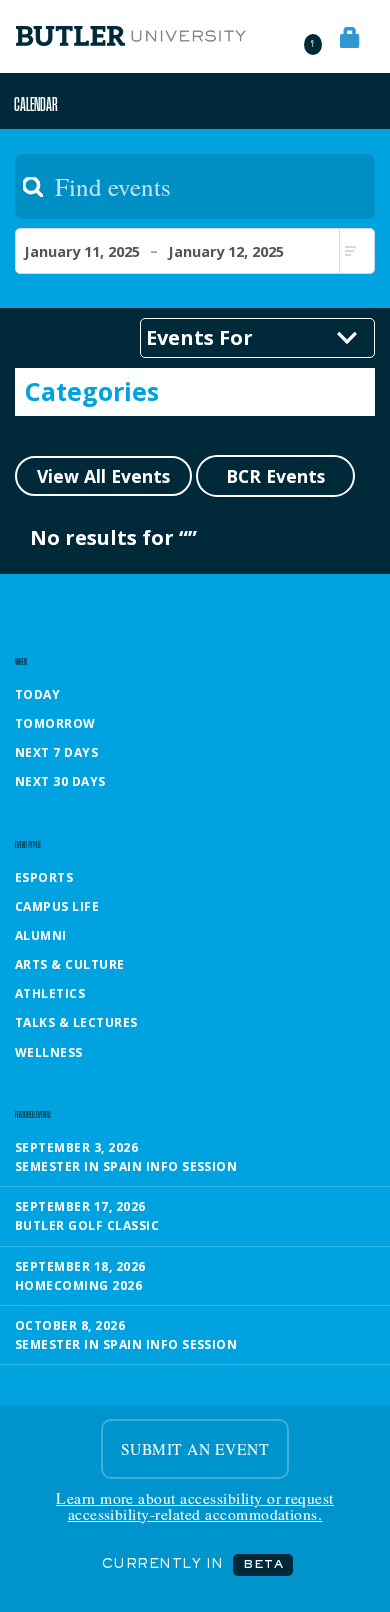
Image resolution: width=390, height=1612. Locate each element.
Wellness (49, 1052)
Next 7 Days (56, 752)
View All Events (103, 476)
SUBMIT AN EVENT (195, 1449)
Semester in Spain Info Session (126, 1166)
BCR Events (275, 476)
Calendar (36, 103)
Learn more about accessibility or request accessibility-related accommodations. (195, 1506)
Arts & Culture (70, 964)
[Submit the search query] (33, 187)
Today (37, 694)
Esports (44, 877)
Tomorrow (55, 723)
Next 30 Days (60, 781)
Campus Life (57, 906)
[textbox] (195, 186)
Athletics (50, 993)
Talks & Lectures (76, 1022)
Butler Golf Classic (87, 1225)
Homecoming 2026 (78, 1285)
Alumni (41, 935)
